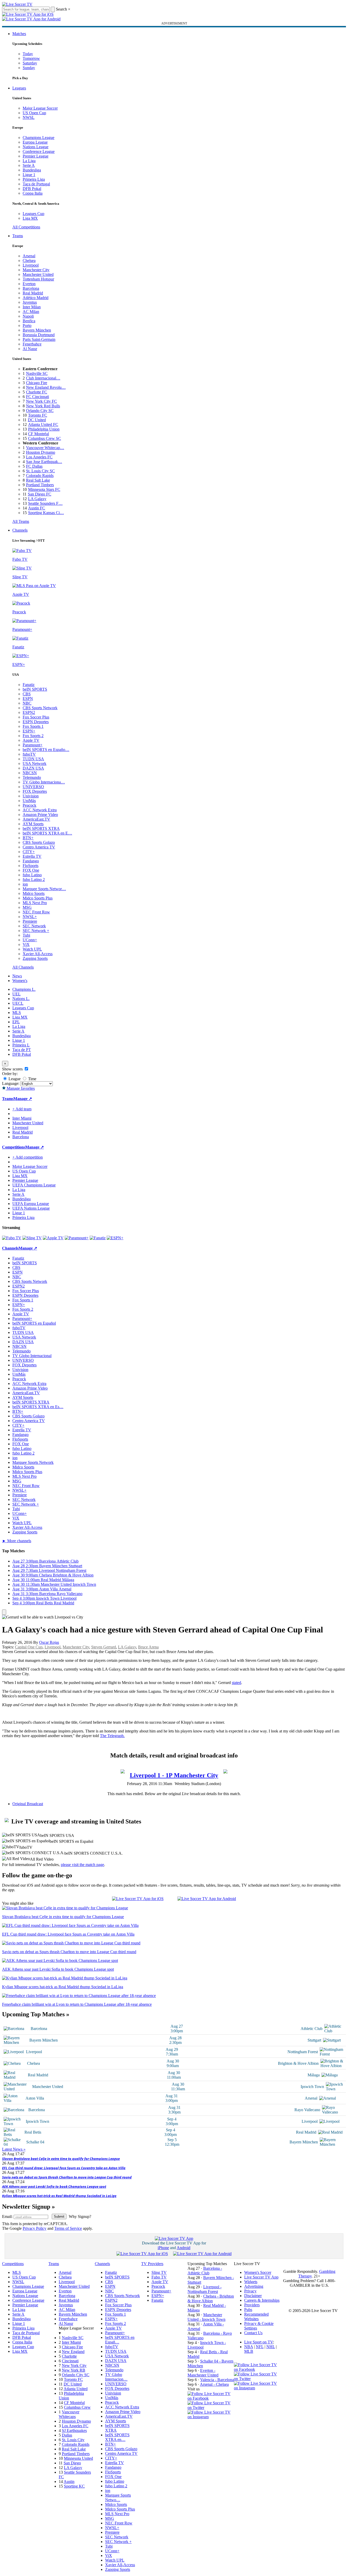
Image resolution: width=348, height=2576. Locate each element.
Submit (59, 2216)
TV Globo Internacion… (116, 2377)
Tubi (26, 935)
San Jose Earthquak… (44, 462)
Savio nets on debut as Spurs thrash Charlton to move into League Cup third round (67, 2177)
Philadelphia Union (44, 429)
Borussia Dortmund (39, 335)
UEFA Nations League (31, 1208)
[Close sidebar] (4, 1612)
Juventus (30, 302)
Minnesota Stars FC (44, 489)
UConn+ (30, 940)
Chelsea (29, 261)
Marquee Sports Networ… (44, 889)
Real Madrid (33, 293)
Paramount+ (33, 745)
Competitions (14, 1147)
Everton (29, 284)
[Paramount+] (77, 1238)
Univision (31, 796)
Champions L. (24, 989)
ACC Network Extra (40, 810)
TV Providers (152, 2264)
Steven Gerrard (104, 1647)
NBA (249, 2347)
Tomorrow (31, 58)
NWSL (29, 117)
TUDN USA (33, 759)
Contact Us (253, 2333)
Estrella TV (32, 856)
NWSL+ (30, 917)
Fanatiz (29, 685)
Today (28, 54)
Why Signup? (80, 2216)
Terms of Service (68, 2228)
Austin (69, 2482)
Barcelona (31, 288)
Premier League (36, 156)
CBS (27, 694)
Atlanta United (76, 2389)
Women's (20, 981)
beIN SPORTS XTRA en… (117, 2437)
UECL (18, 1003)
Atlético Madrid (36, 298)
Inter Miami (71, 2342)
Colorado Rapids (40, 476)
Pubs (248, 2310)
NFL (260, 2347)
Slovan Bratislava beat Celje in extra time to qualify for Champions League (61, 2159)
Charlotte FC (37, 392)
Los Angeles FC (39, 457)
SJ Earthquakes (74, 2430)
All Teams (21, 521)
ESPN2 (29, 712)
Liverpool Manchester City (174, 1775)
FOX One (31, 870)
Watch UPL (32, 949)
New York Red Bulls (43, 406)
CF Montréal (39, 434)
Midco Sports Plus (38, 898)
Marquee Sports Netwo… (118, 2497)
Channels (20, 530)
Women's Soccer (258, 2272)
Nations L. (21, 999)
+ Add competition (28, 1157)
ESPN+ (29, 731)
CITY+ (29, 852)
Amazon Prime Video (40, 815)
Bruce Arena (148, 1647)
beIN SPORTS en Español (34, 1323)
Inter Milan (32, 307)
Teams (18, 236)
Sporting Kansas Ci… (46, 513)
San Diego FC (40, 494)
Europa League (35, 142)
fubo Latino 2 (34, 880)
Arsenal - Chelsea (214, 2384)
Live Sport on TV (259, 2342)
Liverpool (31, 265)
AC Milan (31, 312)
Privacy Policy (35, 2228)
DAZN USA (33, 768)
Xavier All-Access (38, 954)
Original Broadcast (28, 1804)
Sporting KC (74, 2486)
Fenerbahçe (32, 344)
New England (73, 2352)
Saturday (30, 63)
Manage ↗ (23, 1099)
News (17, 976)
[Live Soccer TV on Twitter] (211, 2408)
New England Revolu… (46, 387)
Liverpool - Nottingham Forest (205, 2289)
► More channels (17, 1541)
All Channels (23, 967)
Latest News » (14, 2149)
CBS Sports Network (40, 708)
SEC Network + (36, 931)
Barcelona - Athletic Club (205, 2271)
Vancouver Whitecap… (45, 448)
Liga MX (30, 218)
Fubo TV (159, 2277)
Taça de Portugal (36, 184)
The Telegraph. (112, 1736)
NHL (271, 2347)
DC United (37, 420)
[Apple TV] (53, 1238)
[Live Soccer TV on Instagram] (211, 2417)
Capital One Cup (29, 1647)
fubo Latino (32, 875)
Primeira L (21, 1045)
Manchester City (36, 270)
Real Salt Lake (38, 480)
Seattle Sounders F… (45, 503)
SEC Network (34, 926)
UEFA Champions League (34, 1185)
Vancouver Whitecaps (69, 2414)
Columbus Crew (77, 2407)
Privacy (250, 2291)
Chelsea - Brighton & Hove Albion (211, 2298)
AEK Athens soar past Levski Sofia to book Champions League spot (54, 2186)
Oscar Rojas (49, 1642)
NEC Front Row (36, 912)
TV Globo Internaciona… (44, 782)
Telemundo (32, 777)
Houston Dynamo (41, 452)
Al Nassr (30, 349)
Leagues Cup (33, 214)
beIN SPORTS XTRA (41, 828)
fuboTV (29, 754)
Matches (19, 34)
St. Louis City (73, 2440)
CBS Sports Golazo (39, 842)
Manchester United (38, 274)
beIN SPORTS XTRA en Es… (38, 1407)
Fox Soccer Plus (36, 717)
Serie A (29, 165)
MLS (17, 1013)
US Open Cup (34, 113)
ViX (26, 944)
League (14, 1079)
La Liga (29, 161)
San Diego (72, 2463)
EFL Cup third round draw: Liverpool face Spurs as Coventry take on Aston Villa (64, 2168)
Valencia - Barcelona (217, 2380)
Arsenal (29, 256)
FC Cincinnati (37, 397)
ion (25, 884)
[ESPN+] (115, 1238)
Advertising (254, 2286)
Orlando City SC (40, 411)
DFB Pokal (32, 189)
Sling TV (159, 2272)
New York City (74, 2366)
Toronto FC (38, 415)
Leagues (19, 88)
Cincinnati (70, 2361)
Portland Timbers (40, 485)
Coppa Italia (33, 193)
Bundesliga (32, 170)
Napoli (28, 316)
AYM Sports (33, 824)
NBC (27, 703)
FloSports (31, 866)
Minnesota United (78, 2458)
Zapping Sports (35, 958)
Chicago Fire (37, 383)
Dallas (67, 2435)
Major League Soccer (40, 108)
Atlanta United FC (43, 424)
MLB (249, 2351)
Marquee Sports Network (33, 1462)
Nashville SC (37, 373)
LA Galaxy (37, 499)
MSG (27, 907)
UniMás (29, 801)
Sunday (29, 68)
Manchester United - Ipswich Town (206, 2317)
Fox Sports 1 (33, 726)
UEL (16, 994)
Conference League (39, 151)
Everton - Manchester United (203, 2373)
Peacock (29, 805)
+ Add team (22, 1109)
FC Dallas (34, 466)
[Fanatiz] (98, 1238)
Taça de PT (22, 1050)
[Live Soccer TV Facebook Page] (211, 2398)
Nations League (36, 147)
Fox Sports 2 (33, 736)
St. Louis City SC (40, 471)
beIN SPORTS (35, 689)
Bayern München (37, 330)
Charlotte (69, 2356)
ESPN (28, 699)
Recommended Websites (256, 2317)
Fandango (31, 861)
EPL (16, 1022)
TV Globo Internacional (32, 1356)
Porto (27, 325)
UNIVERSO (33, 787)
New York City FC (41, 401)
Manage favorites (20, 1088)
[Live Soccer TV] (17, 4)
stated (236, 1683)
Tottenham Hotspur (38, 279)
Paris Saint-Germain (39, 339)
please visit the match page (82, 1865)
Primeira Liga (34, 179)
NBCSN (30, 773)
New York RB (74, 2370)
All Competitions (26, 227)
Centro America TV (39, 847)
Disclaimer (253, 2296)
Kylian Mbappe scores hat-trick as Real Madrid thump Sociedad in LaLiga (59, 2196)
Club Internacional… (43, 378)
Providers (252, 2305)
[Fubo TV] (12, 1238)
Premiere (30, 921)
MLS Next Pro (35, 903)
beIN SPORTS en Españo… (46, 750)
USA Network (35, 763)
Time (32, 1079)
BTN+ (28, 838)
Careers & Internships (262, 2300)
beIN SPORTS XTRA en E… (47, 833)
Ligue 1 (29, 175)
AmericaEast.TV (36, 819)
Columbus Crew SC (45, 438)
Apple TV (31, 740)
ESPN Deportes (36, 722)
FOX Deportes (35, 791)
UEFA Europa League (31, 1204)
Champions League (39, 138)
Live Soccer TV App (261, 2277)
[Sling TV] (32, 1238)
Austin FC (37, 508)
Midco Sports (34, 893)
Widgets (251, 2282)
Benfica (29, 321)
